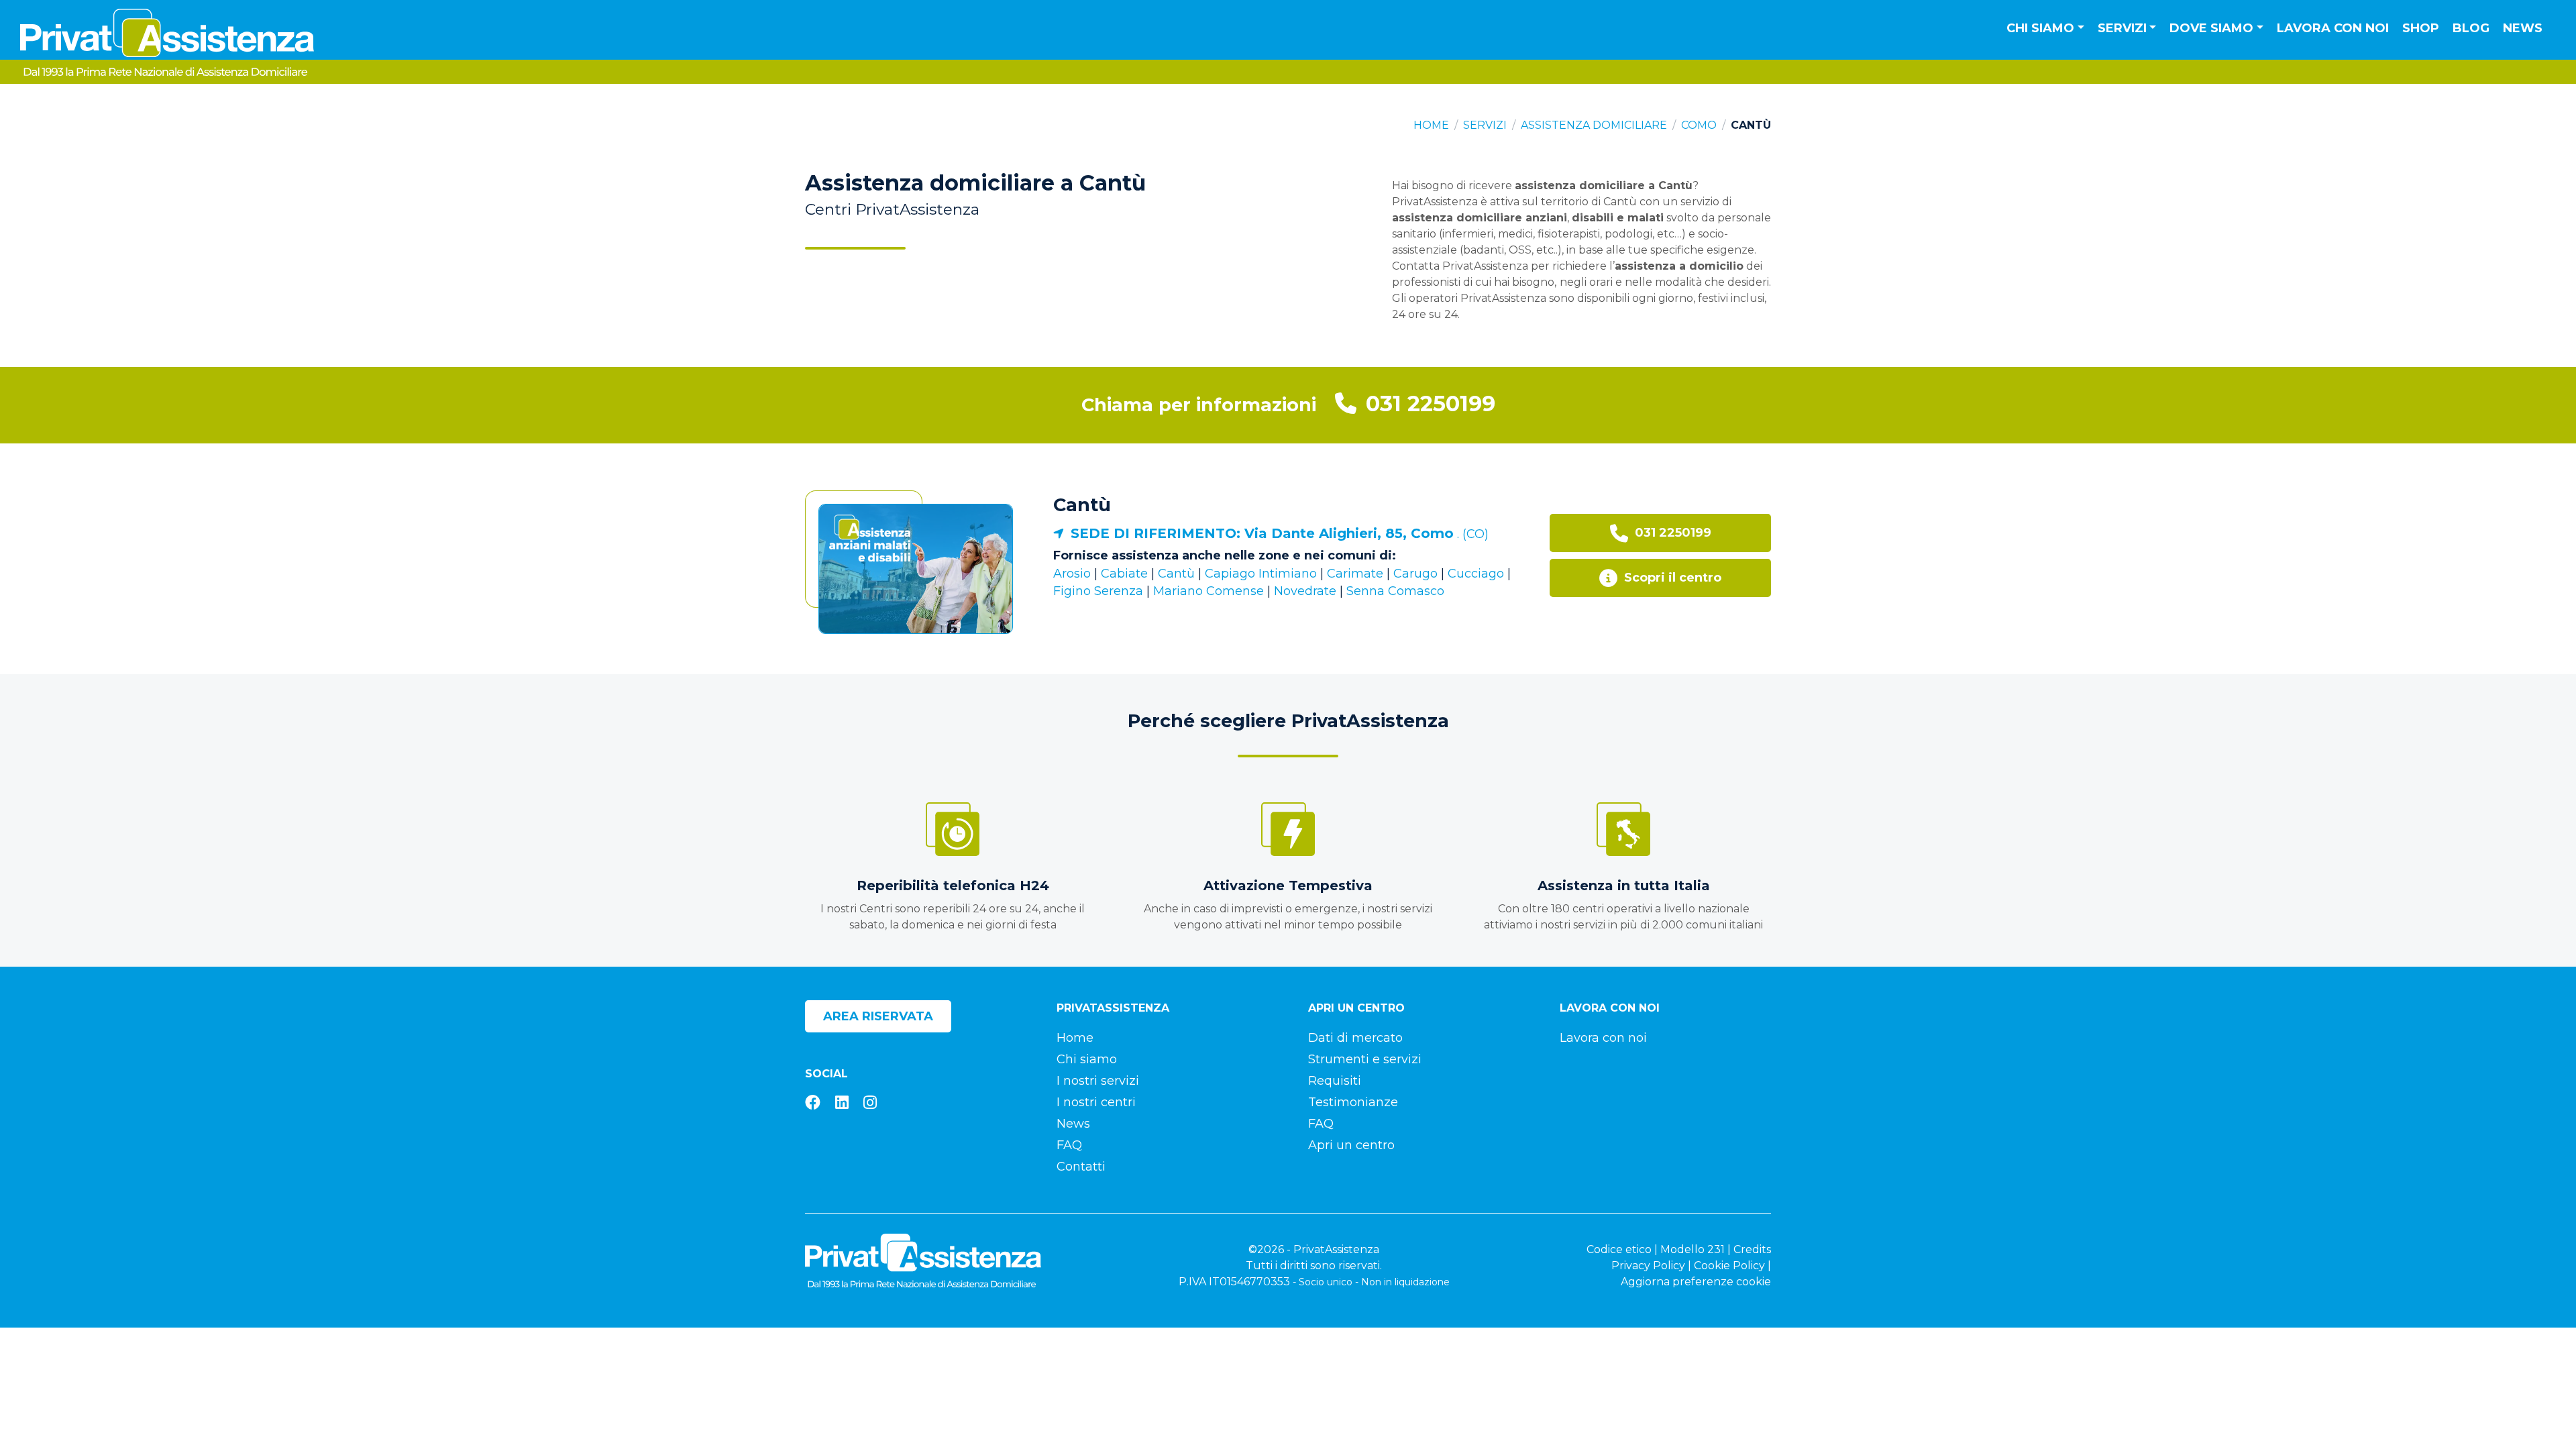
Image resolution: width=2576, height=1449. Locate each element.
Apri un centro (1351, 1145)
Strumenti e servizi (1365, 1059)
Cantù (1082, 505)
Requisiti (1335, 1081)
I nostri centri (1096, 1102)
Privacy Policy (1648, 1266)
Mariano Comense (1209, 591)
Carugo (1415, 574)
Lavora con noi (2333, 28)
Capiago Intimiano (1261, 574)
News (2523, 28)
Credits (1752, 1249)
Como (1699, 125)
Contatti (1081, 1167)
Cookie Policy (1729, 1266)
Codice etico (1619, 1249)
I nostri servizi (1098, 1081)
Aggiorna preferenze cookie (1696, 1282)
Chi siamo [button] (2040, 28)
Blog (2471, 28)
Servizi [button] (2122, 28)
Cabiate (1124, 574)
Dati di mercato (1355, 1038)
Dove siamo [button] (2211, 28)
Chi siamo (1087, 1059)
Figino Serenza (1098, 591)
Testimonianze (1353, 1102)
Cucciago (1476, 574)
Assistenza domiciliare (1594, 125)
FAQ (1069, 1145)
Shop (2421, 28)
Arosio (1072, 574)
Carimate (1355, 574)
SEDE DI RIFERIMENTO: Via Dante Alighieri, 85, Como (1262, 533)
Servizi (1485, 125)
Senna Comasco (1395, 591)
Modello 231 (1693, 1249)
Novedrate (1305, 591)
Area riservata (878, 1016)
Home (1431, 125)
